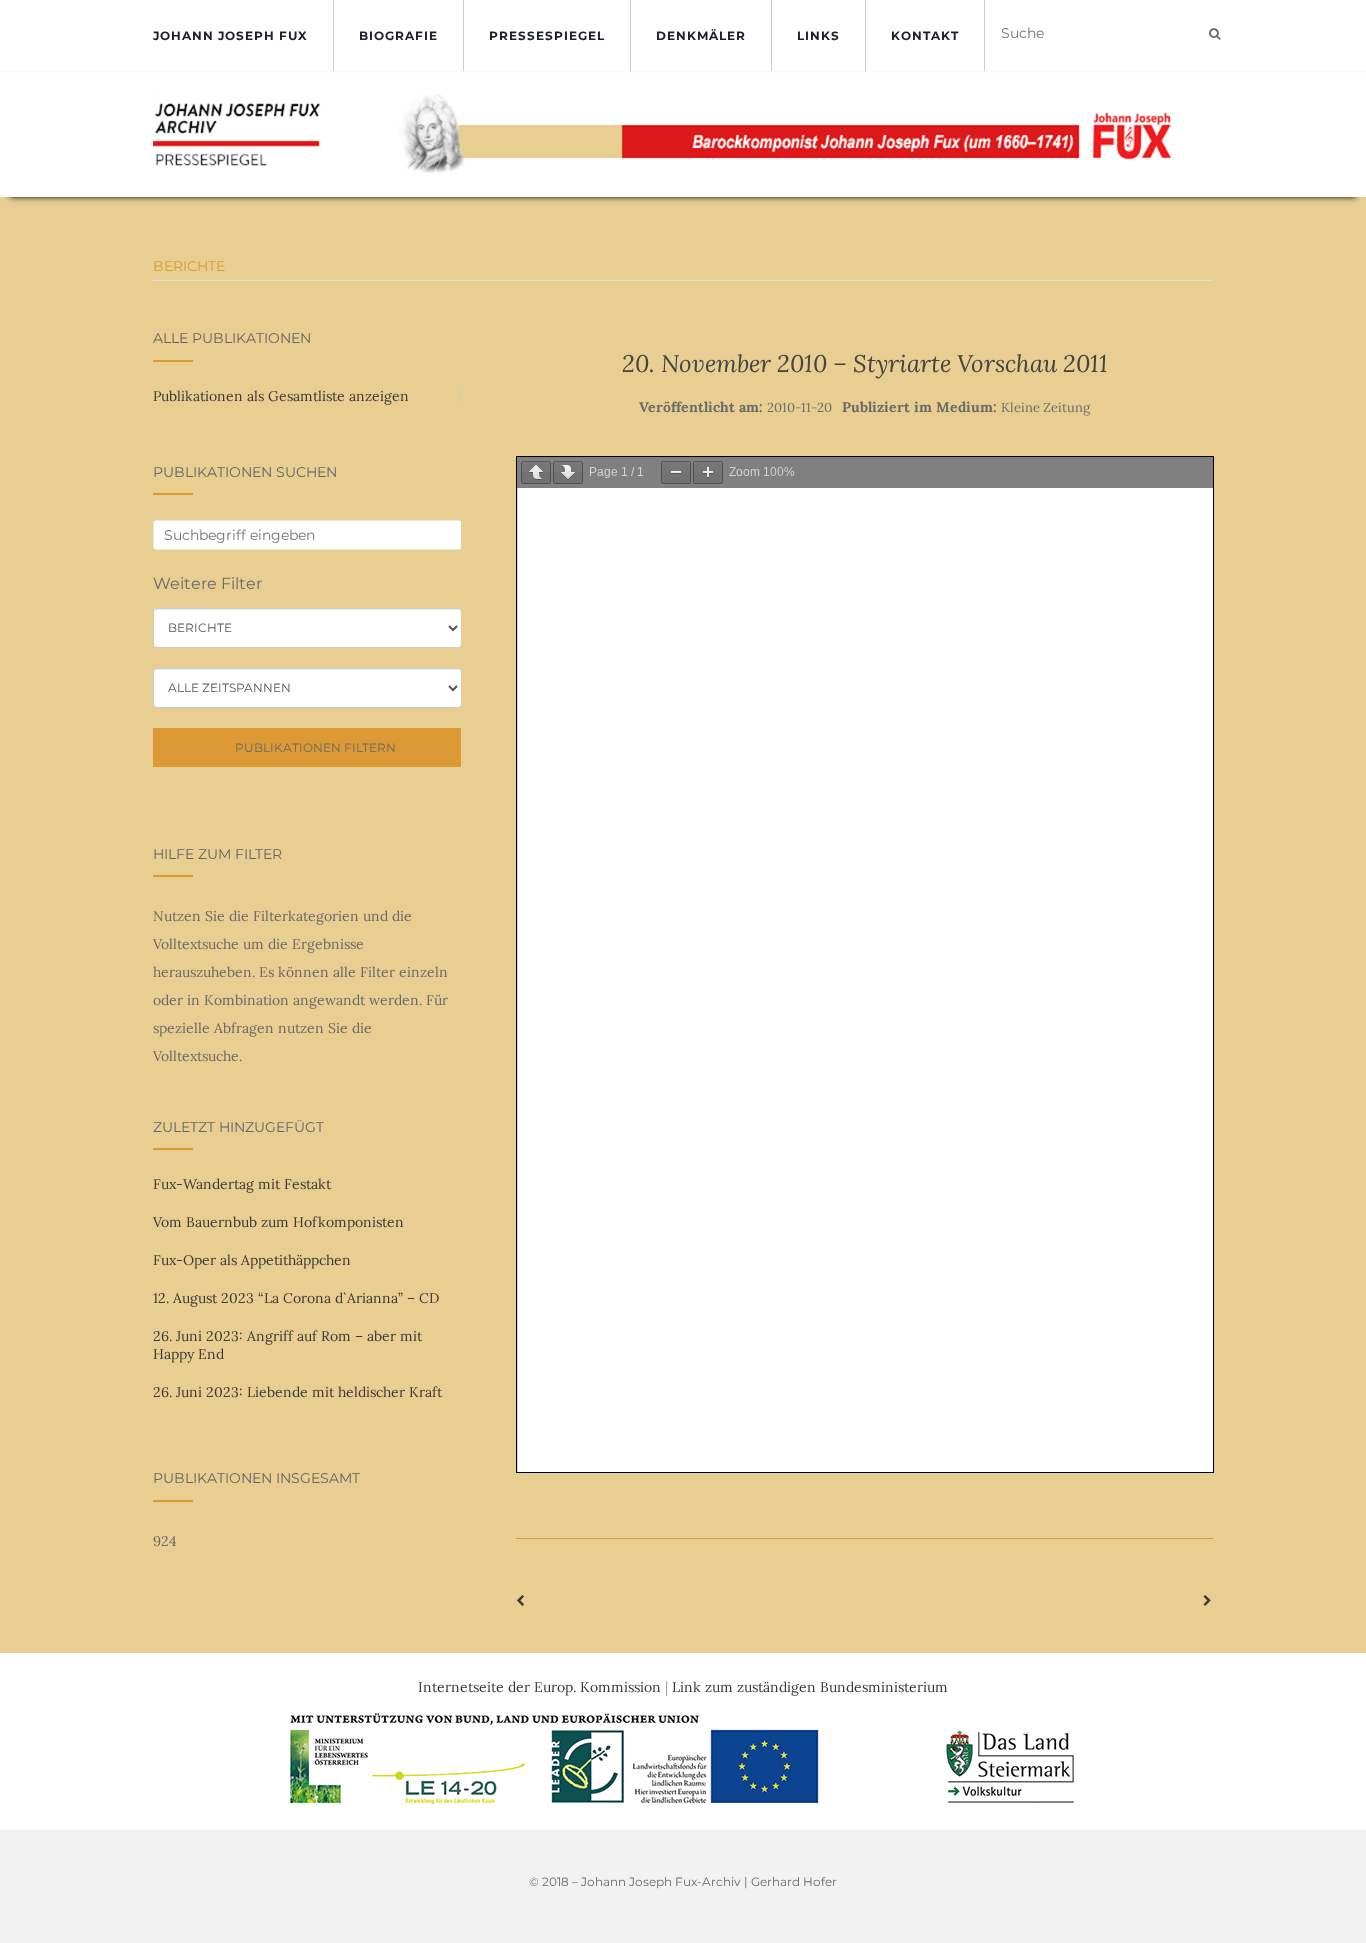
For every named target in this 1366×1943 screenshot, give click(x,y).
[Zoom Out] (676, 472)
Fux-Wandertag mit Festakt (242, 1184)
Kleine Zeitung (1045, 407)
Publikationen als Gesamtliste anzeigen (281, 396)
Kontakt (925, 35)
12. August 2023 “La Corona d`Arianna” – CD (296, 1298)
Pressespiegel (547, 35)
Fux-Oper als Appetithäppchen (252, 1260)
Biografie (398, 35)
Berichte (189, 266)
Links (818, 35)
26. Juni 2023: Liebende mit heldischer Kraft (297, 1392)
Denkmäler (701, 35)
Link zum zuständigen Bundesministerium (810, 1687)
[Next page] (568, 472)
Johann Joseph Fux (230, 35)
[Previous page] (536, 472)
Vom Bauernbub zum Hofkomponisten (278, 1222)
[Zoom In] (708, 472)
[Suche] (1214, 34)
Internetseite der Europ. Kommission (539, 1687)
